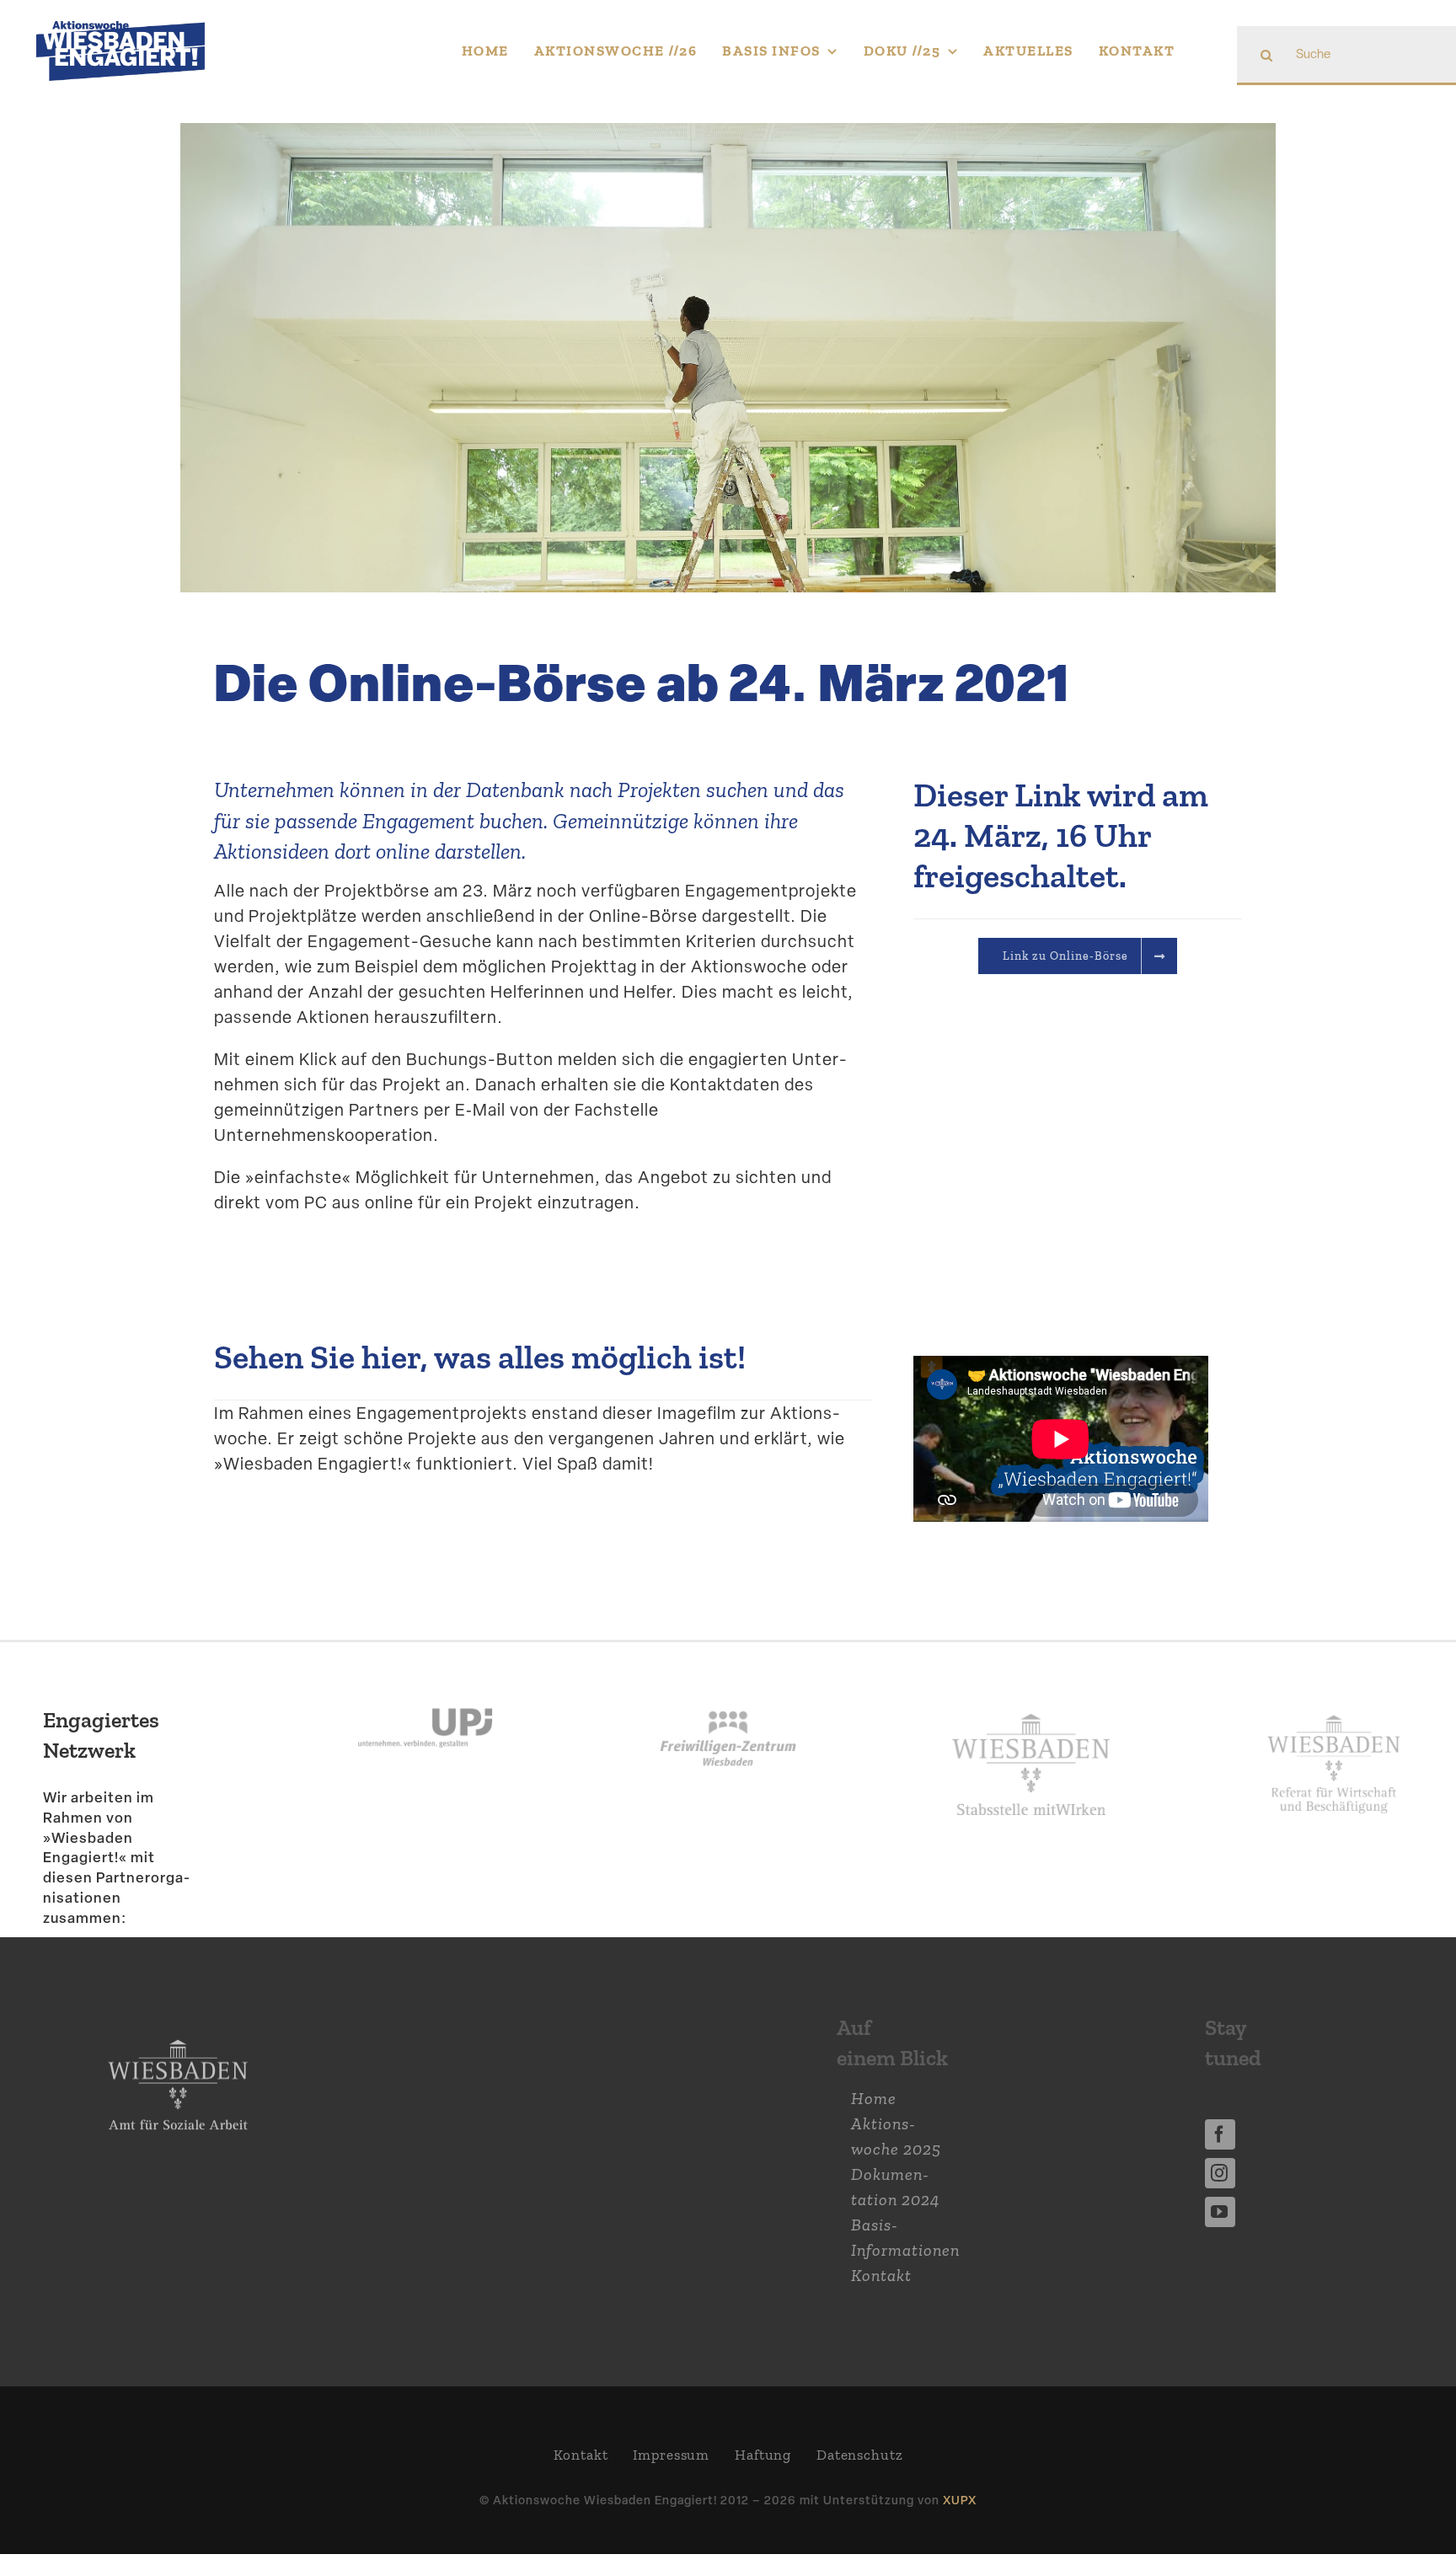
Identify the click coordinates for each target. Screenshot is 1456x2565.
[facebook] (1220, 2134)
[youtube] (1220, 2212)
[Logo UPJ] (426, 1684)
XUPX (960, 2500)
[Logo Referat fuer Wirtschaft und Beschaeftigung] (1334, 1708)
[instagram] (1220, 2173)
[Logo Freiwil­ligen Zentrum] (728, 1684)
